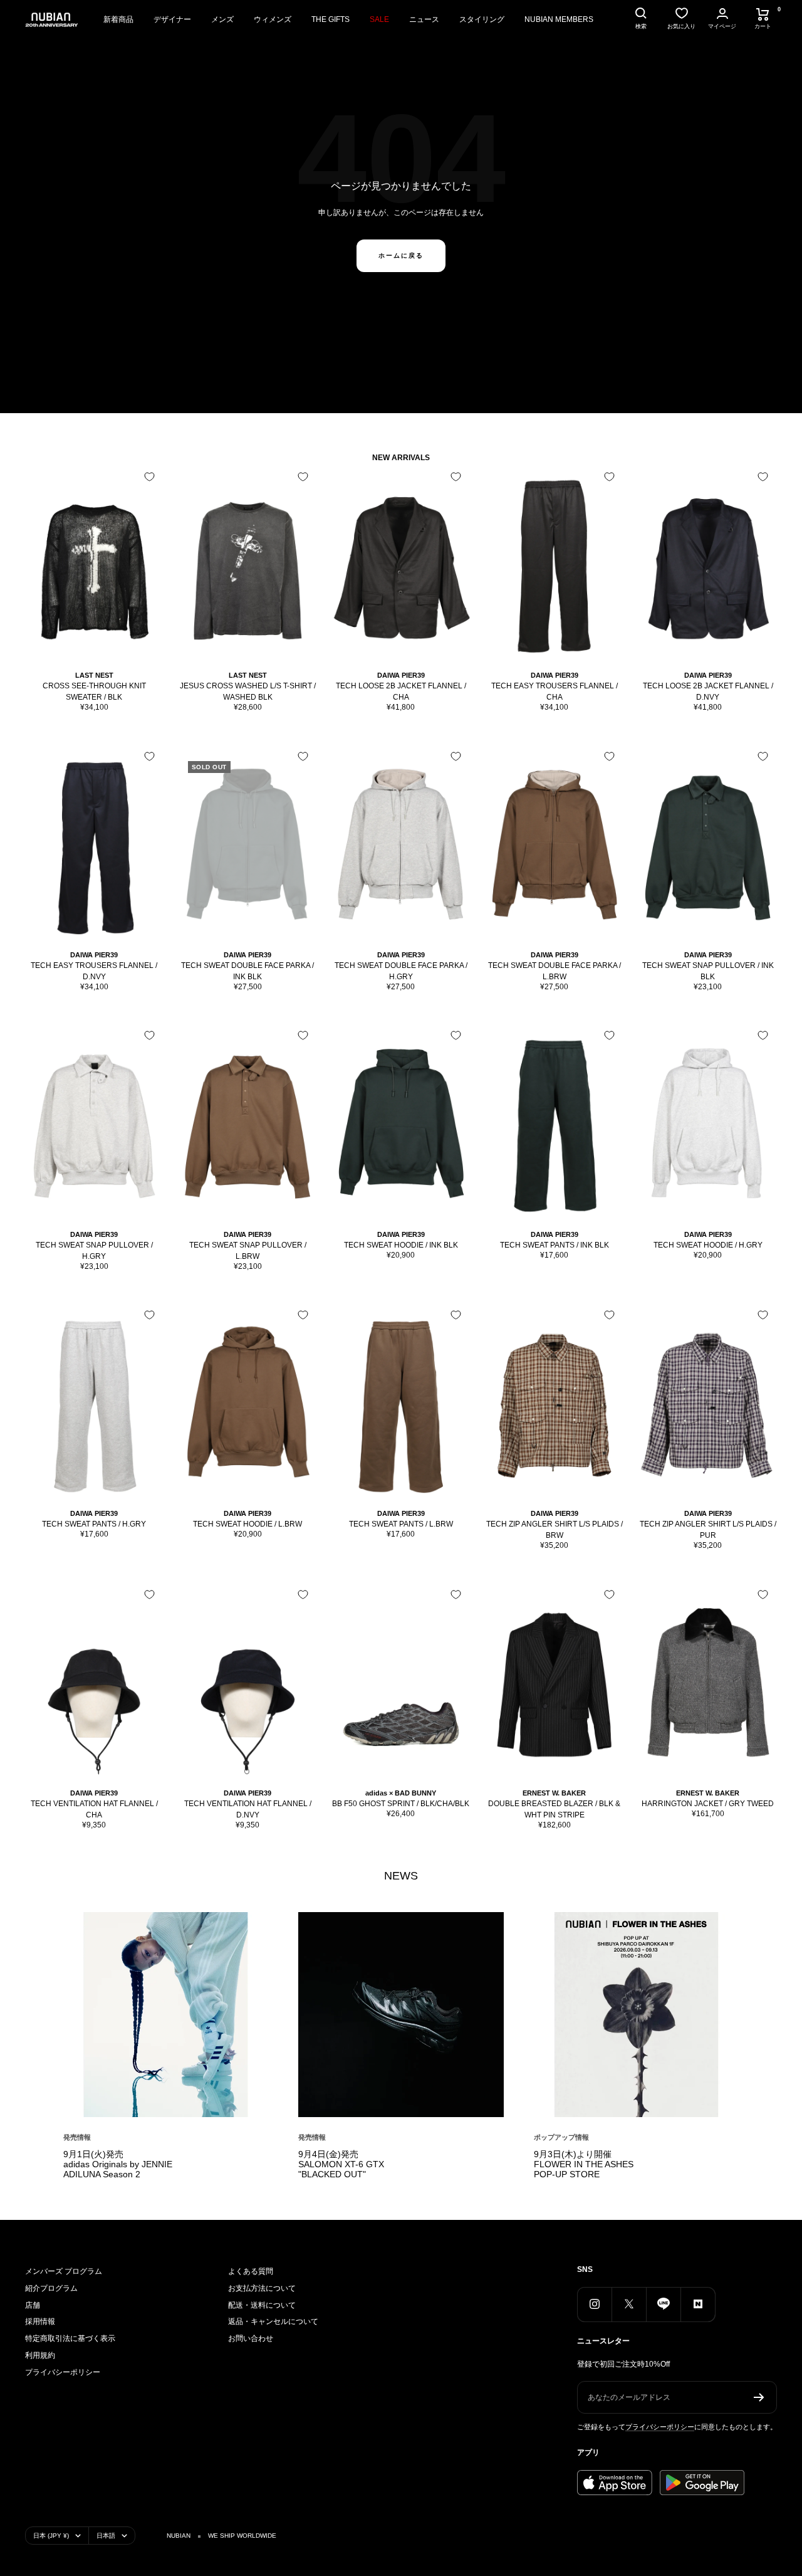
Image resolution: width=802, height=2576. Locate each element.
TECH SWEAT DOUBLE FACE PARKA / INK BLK (247, 971)
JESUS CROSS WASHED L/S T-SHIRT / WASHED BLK (248, 691)
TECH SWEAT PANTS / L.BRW (401, 1524)
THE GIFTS (331, 19)
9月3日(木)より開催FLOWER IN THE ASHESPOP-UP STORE (584, 2164)
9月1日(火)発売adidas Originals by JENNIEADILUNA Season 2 (118, 2164)
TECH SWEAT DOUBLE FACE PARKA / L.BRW (555, 971)
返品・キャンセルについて (273, 2321)
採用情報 (40, 2321)
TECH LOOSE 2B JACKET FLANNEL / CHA (401, 691)
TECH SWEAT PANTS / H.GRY (94, 1524)
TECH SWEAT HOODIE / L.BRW (247, 1524)
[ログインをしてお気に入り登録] (149, 477)
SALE (379, 19)
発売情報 (77, 2137)
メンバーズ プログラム (64, 2271)
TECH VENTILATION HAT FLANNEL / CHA (94, 1809)
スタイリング (482, 19)
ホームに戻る (401, 255)
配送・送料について (262, 2305)
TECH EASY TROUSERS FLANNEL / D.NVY (94, 971)
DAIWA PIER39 (401, 675)
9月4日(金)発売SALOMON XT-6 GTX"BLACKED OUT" (341, 2164)
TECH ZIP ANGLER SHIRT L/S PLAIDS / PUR (708, 1530)
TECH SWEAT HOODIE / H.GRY (708, 1245)
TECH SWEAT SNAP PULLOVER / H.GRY (94, 1251)
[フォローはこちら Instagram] (594, 2304)
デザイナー (172, 19)
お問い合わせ (251, 2338)
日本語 (106, 2536)
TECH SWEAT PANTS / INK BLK (555, 1245)
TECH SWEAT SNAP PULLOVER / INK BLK (708, 971)
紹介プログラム (51, 2288)
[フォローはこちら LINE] (663, 2304)
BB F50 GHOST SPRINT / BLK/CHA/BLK (401, 1804)
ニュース (424, 19)
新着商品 (118, 19)
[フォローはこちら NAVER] (698, 2304)
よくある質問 (251, 2271)
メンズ (222, 19)
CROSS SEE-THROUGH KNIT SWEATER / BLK (94, 691)
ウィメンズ (273, 19)
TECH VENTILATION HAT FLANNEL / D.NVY (248, 1809)
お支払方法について (262, 2288)
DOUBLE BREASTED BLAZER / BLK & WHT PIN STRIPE (554, 1809)
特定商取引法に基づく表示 (70, 2338)
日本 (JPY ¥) (51, 2536)
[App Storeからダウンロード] (615, 2483)
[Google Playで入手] (702, 2483)
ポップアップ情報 (561, 2137)
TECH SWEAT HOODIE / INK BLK (401, 1245)
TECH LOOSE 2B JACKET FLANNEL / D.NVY (708, 691)
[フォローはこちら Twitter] (629, 2304)
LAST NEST (94, 675)
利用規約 (40, 2355)
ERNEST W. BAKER (554, 1793)
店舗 (33, 2305)
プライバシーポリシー (63, 2372)
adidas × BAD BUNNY (401, 1793)
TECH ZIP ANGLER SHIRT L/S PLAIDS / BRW (555, 1530)
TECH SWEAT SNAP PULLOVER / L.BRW (248, 1251)
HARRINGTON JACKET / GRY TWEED (708, 1804)
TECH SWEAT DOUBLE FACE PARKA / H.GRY (401, 971)
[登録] (759, 2397)
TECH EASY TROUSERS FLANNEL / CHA (555, 691)
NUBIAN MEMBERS (559, 19)
